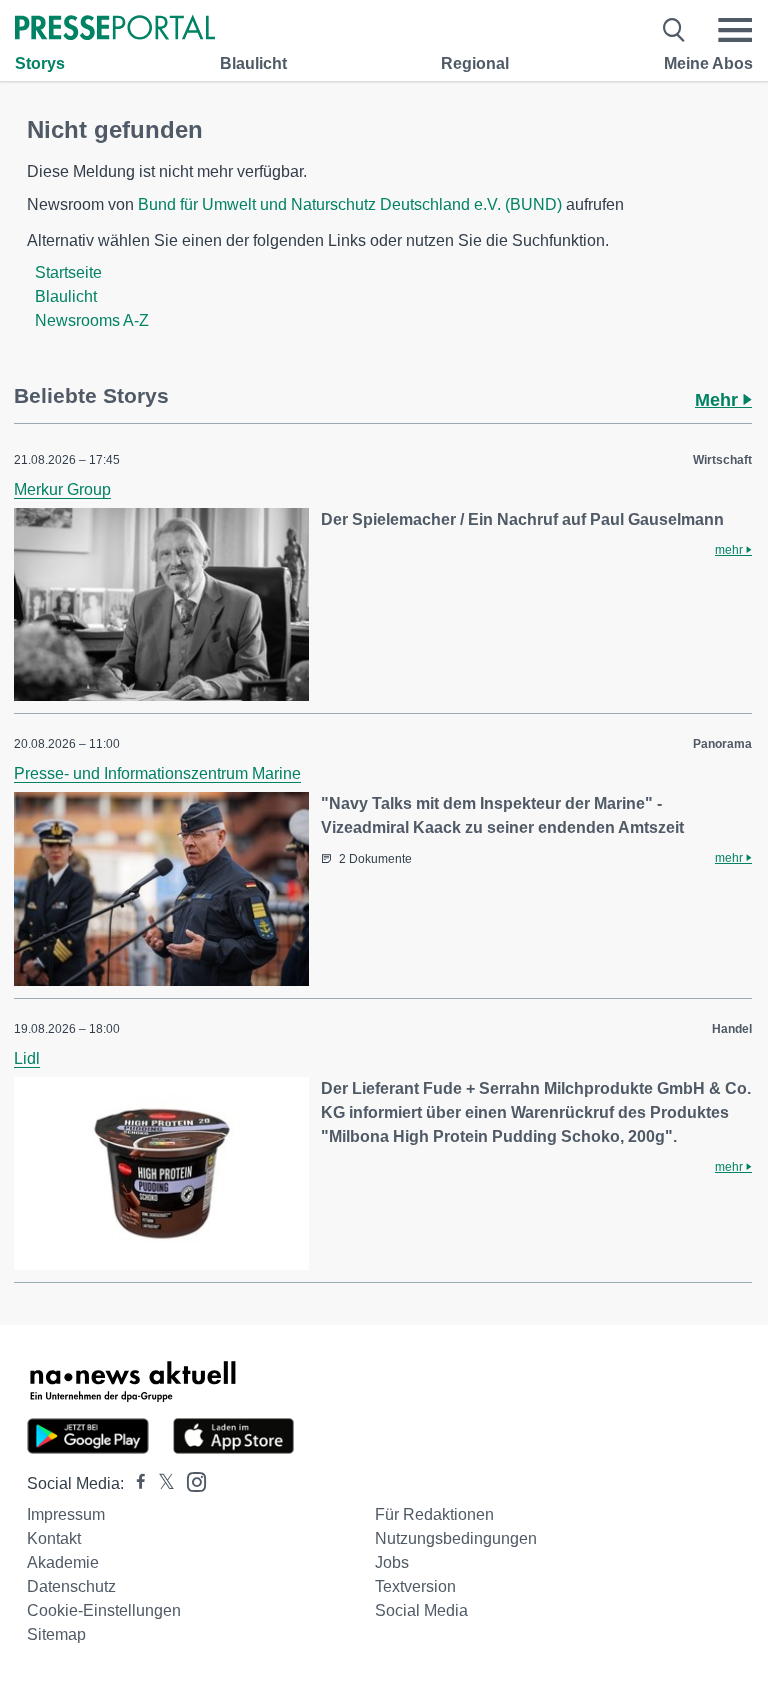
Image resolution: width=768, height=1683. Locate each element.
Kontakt (54, 1538)
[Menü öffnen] (735, 30)
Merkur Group (62, 489)
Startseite (68, 272)
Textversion (415, 1586)
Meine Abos (708, 63)
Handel (732, 1029)
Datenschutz (71, 1586)
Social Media (421, 1610)
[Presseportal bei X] (160, 1483)
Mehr (719, 400)
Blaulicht (253, 63)
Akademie (63, 1562)
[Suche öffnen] (674, 30)
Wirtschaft (722, 460)
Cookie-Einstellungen (104, 1610)
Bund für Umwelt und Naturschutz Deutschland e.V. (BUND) (350, 204)
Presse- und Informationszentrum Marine (157, 773)
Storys (40, 63)
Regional (475, 63)
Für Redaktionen (434, 1514)
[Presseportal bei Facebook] (135, 1483)
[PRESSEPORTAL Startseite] (115, 29)
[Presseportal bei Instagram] (190, 1480)
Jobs (392, 1562)
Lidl (27, 1058)
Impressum (66, 1514)
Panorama (722, 744)
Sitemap (56, 1634)
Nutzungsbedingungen (456, 1538)
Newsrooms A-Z (92, 320)
